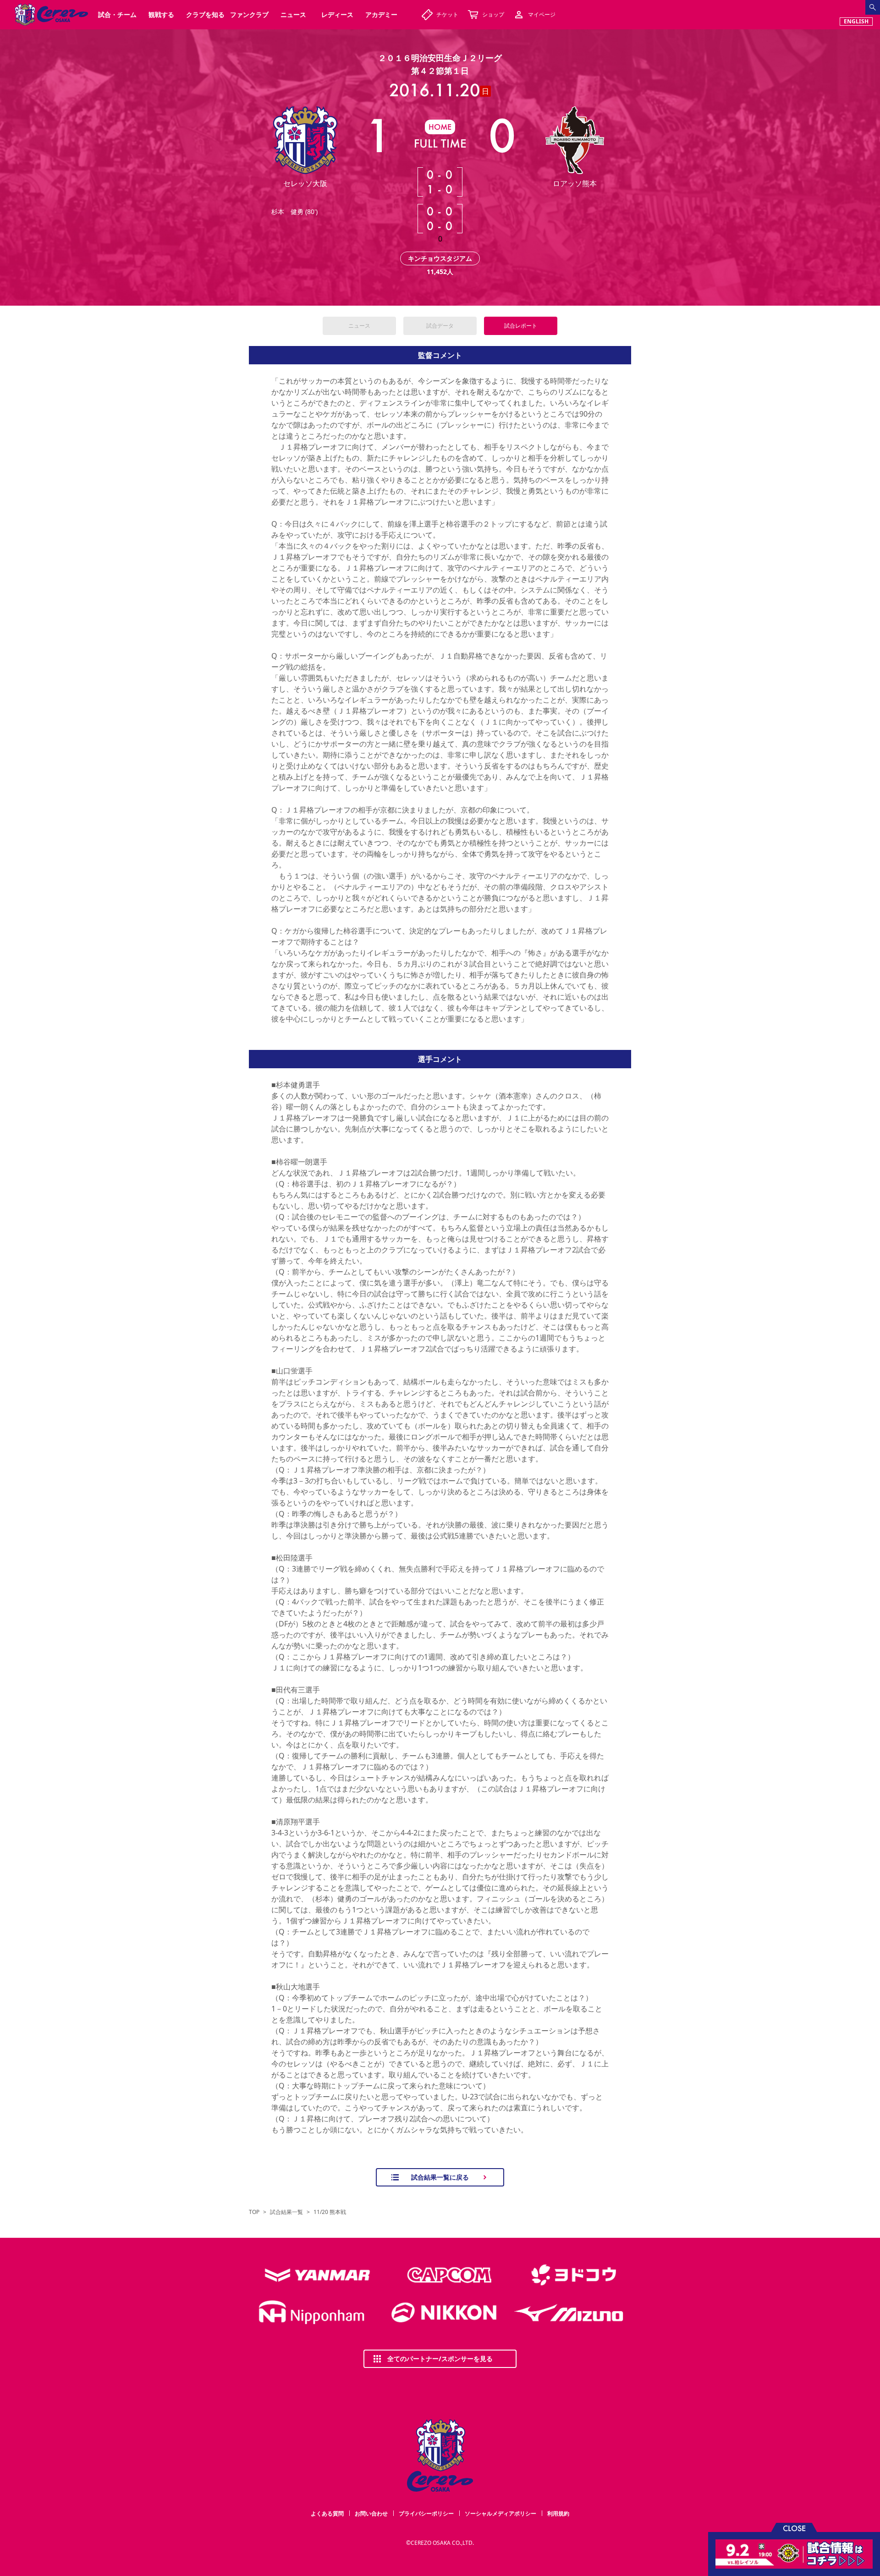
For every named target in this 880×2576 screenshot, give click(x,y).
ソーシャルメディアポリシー (500, 2513)
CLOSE (794, 2528)
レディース (337, 14)
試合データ (440, 326)
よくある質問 (327, 2513)
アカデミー (381, 14)
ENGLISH (856, 21)
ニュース (359, 326)
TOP (254, 2212)
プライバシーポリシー (426, 2513)
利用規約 (558, 2513)
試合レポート (521, 326)
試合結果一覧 (286, 2212)
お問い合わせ (371, 2513)
